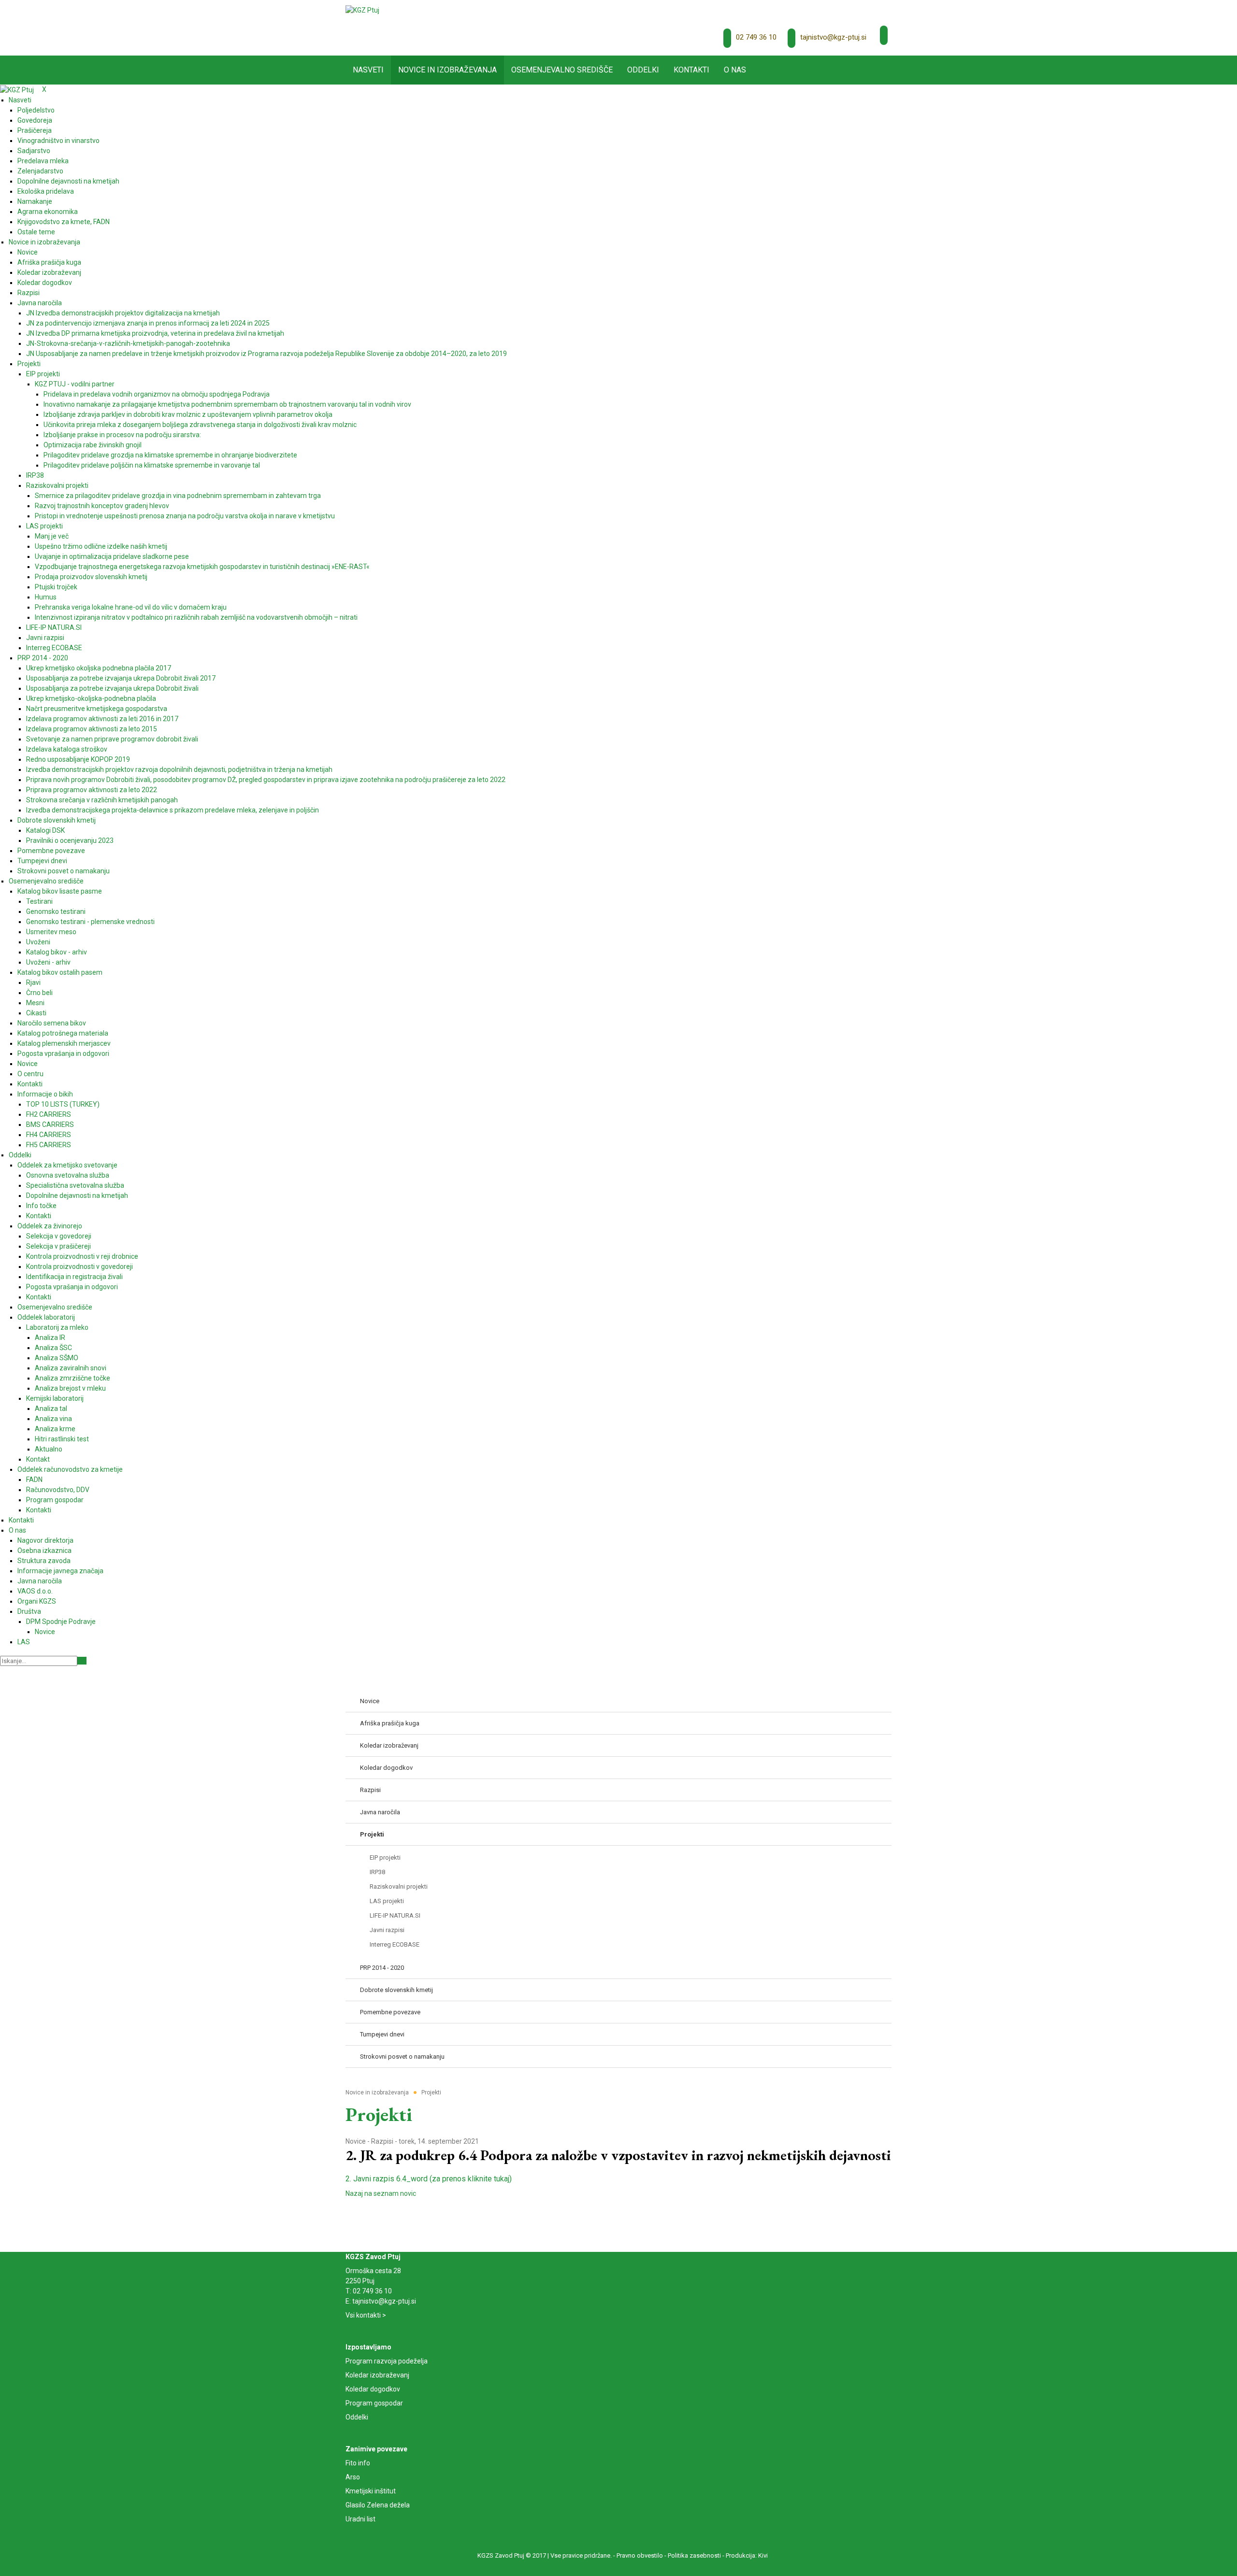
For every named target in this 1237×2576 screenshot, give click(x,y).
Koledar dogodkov (373, 2389)
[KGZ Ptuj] (362, 10)
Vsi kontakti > (366, 2315)
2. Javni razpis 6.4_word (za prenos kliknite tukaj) (429, 2179)
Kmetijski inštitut (371, 2491)
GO (82, 1661)
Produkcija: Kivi (747, 2555)
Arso (353, 2477)
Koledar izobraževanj (377, 2375)
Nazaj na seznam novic (381, 2193)
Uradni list (360, 2519)
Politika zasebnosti (694, 2555)
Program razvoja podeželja (387, 2361)
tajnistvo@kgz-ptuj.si (833, 37)
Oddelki (357, 2417)
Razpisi (382, 2141)
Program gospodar (374, 2403)
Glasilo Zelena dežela (378, 2505)
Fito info (358, 2463)
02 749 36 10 (756, 37)
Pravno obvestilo (640, 2555)
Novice (356, 2141)
